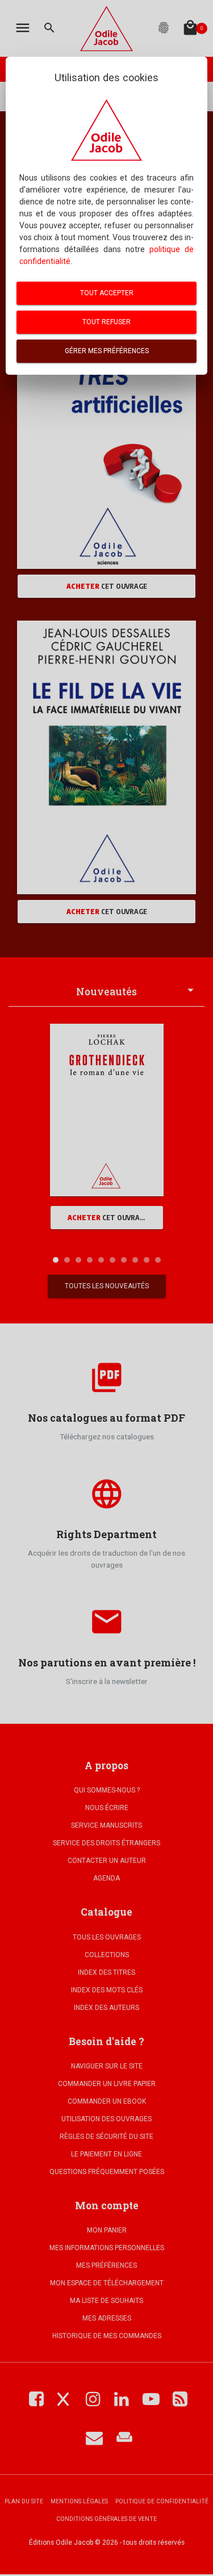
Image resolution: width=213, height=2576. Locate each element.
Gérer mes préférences (107, 351)
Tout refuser (106, 322)
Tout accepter (107, 293)
